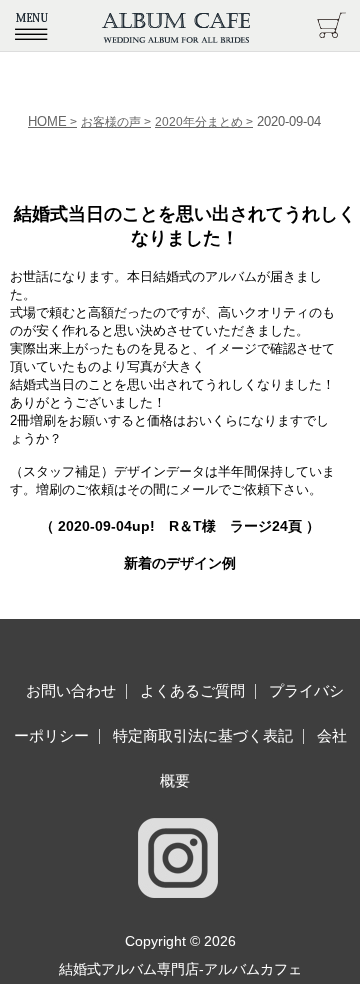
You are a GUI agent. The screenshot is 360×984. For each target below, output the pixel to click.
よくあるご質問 (192, 690)
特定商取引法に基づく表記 (203, 735)
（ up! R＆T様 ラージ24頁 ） (180, 526)
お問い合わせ (71, 690)
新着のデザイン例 (180, 563)
